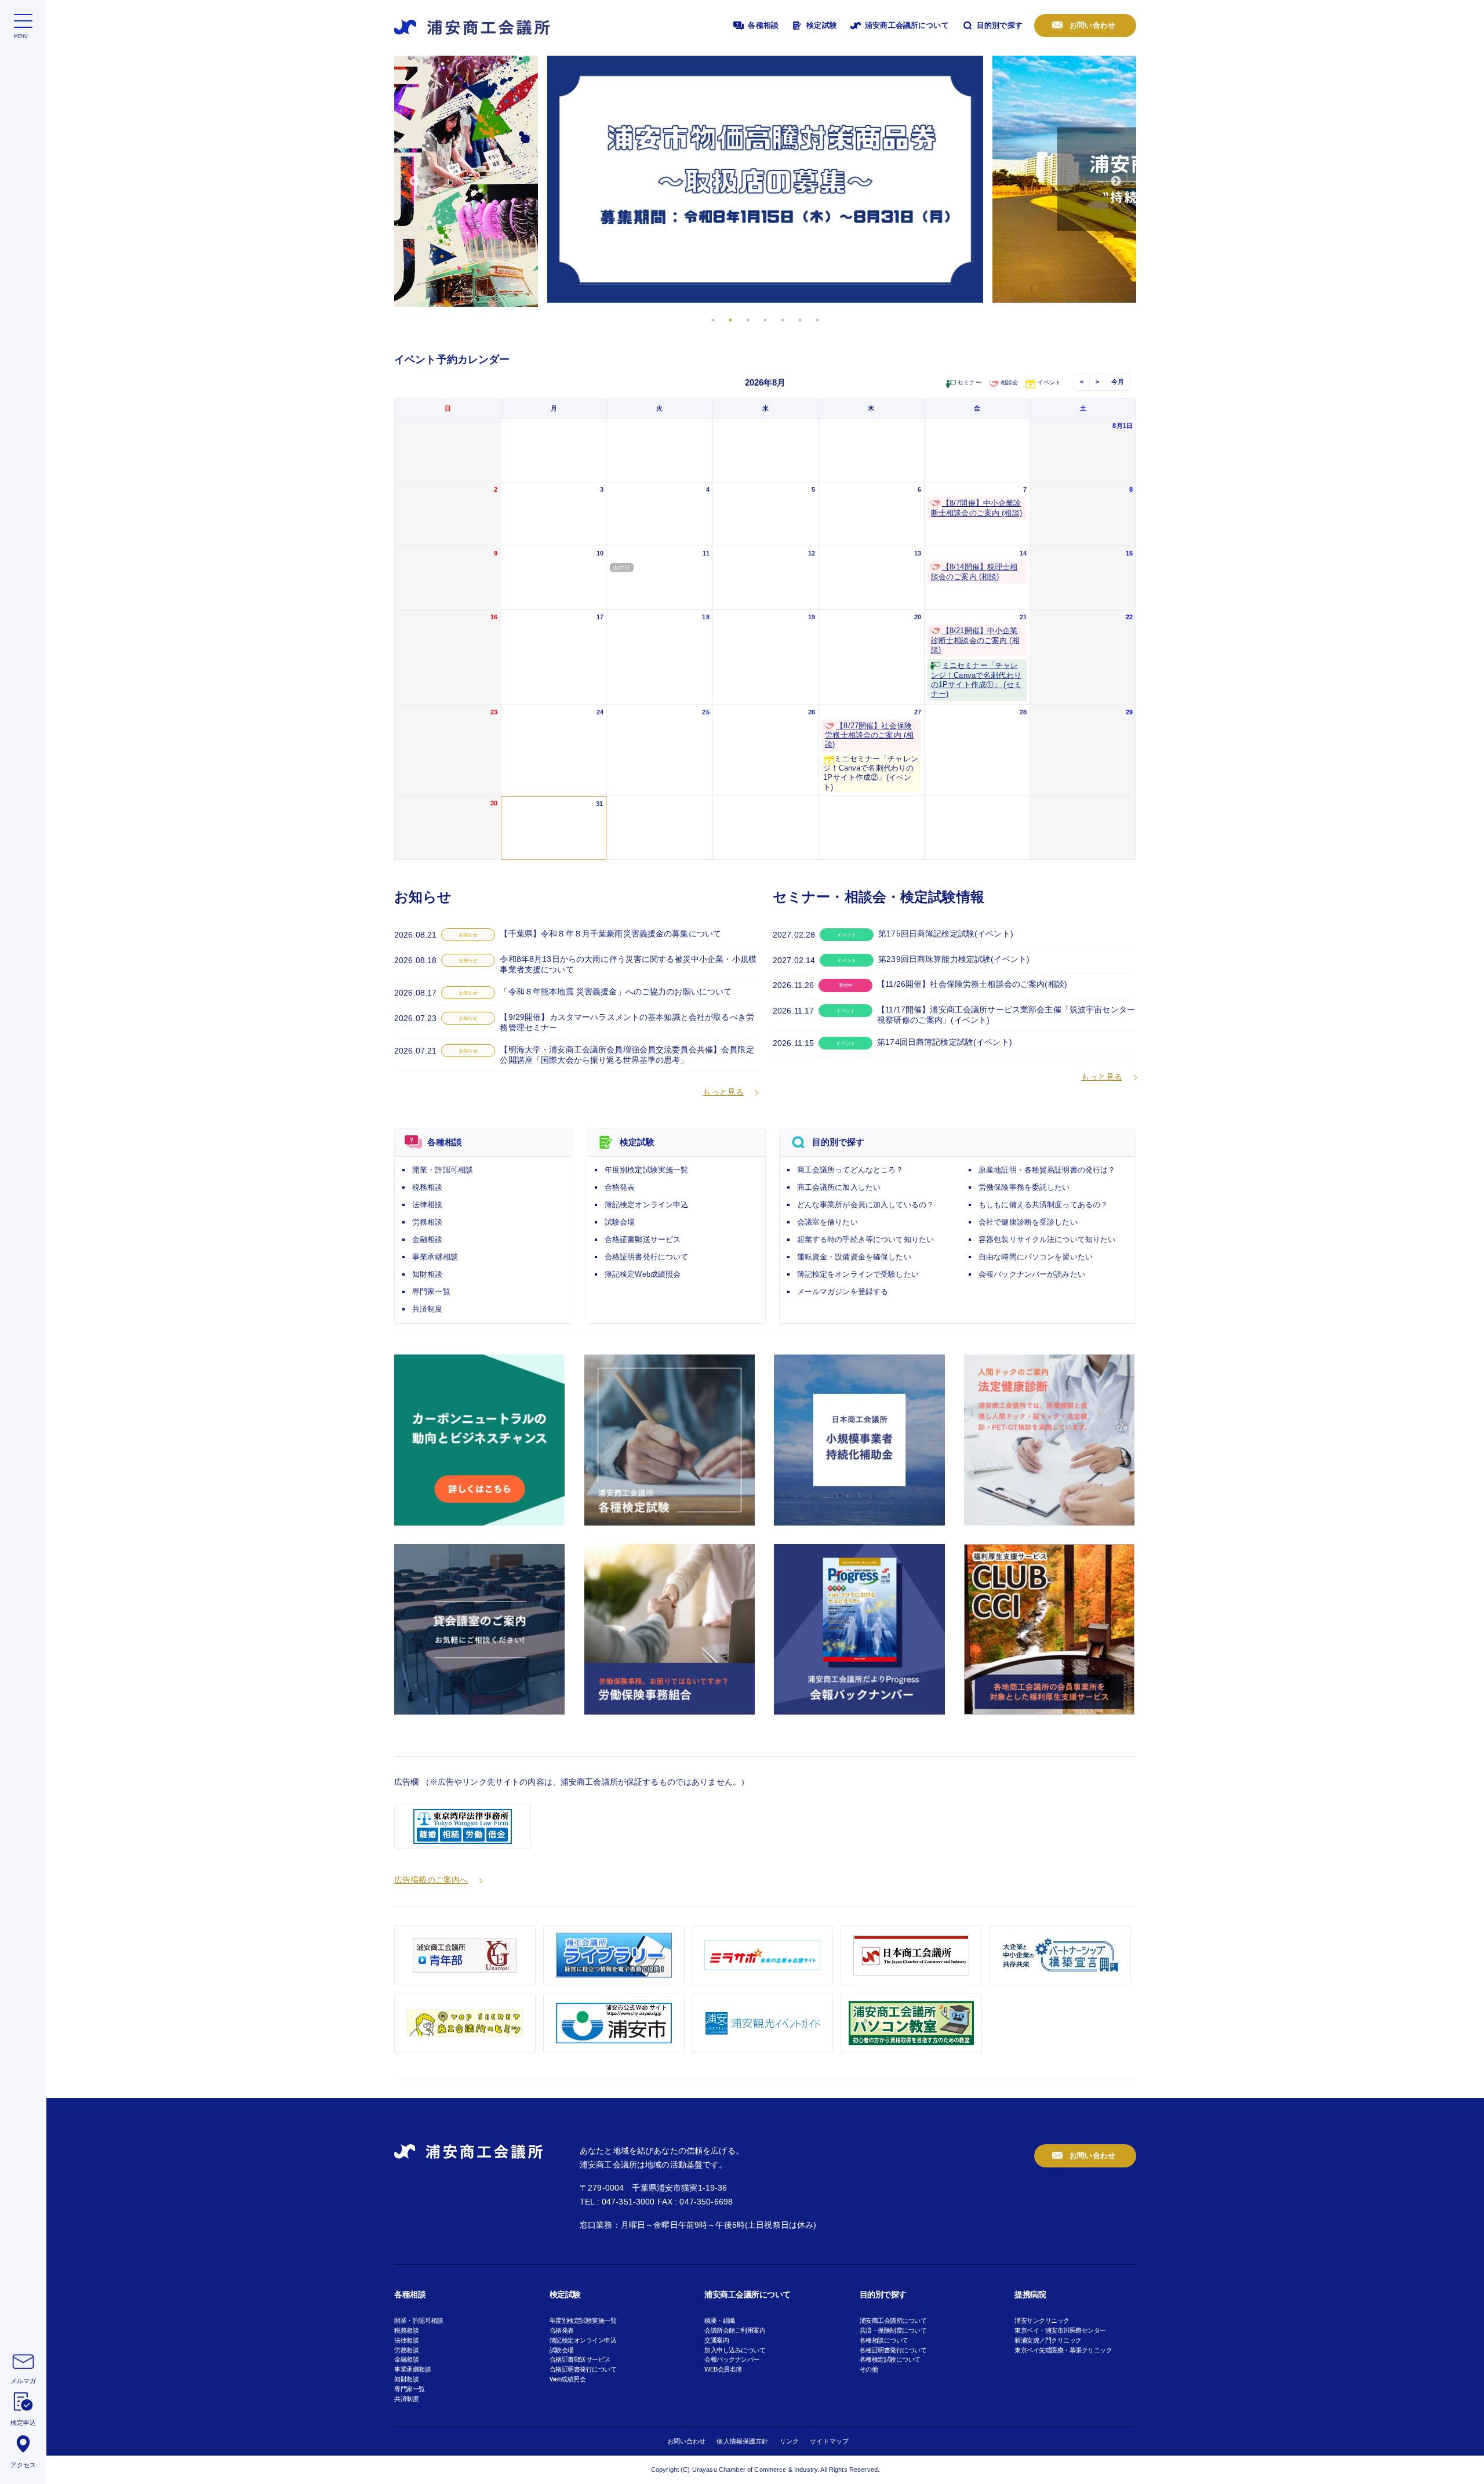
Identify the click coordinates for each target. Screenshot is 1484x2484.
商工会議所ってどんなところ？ (850, 1170)
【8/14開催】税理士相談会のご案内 (974, 572)
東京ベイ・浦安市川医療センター (1060, 2330)
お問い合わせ (1091, 25)
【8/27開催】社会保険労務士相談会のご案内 (869, 736)
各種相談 (762, 25)
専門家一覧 (431, 1292)
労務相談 (428, 1222)
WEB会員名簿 (723, 2369)
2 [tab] (730, 320)
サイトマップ (829, 2441)
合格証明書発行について (647, 1257)
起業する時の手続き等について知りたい (866, 1239)
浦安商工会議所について (906, 25)
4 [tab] (765, 320)
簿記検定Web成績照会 (643, 1274)
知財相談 (428, 1274)
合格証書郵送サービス (643, 1239)
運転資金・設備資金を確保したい (854, 1257)
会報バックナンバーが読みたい (1032, 1274)
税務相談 (428, 1187)
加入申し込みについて (735, 2350)
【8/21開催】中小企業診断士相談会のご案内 (975, 640)
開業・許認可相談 (443, 1170)
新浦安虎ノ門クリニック (1048, 2340)
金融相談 (428, 1239)
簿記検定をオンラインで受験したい (858, 1274)
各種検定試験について (890, 2359)
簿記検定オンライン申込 (647, 1205)
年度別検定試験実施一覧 (647, 1170)
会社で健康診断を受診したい (1028, 1222)
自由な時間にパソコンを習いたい (1036, 1257)
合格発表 (620, 1187)
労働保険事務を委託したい (1024, 1187)
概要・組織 (720, 2320)
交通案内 (716, 2340)
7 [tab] (817, 320)
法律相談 (428, 1205)
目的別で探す (999, 25)
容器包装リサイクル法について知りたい (1047, 1239)
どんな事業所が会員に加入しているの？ (866, 1205)
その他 (869, 2369)
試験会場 (620, 1222)
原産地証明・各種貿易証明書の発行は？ (1047, 1170)
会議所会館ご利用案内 (735, 2330)
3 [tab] (748, 320)
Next (1116, 181)
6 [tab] (800, 320)
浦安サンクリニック (1042, 2320)
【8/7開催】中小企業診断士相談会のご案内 (976, 508)
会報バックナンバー (732, 2359)
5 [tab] (783, 320)
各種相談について (884, 2340)
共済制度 (428, 1309)
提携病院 (1030, 2294)
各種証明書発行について (893, 2350)
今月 (1118, 382)
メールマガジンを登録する (843, 1292)
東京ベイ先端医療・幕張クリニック (1063, 2350)
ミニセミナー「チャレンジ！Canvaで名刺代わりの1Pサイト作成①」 (976, 680)
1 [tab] (713, 320)
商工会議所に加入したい (839, 1187)
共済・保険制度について (893, 2330)
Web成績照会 (568, 2379)
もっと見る (723, 1092)
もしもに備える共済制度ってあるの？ (1043, 1205)
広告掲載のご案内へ (431, 1880)
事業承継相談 (435, 1257)
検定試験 (821, 25)
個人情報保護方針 (742, 2441)
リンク (789, 2441)
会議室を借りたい (828, 1222)
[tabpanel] (765, 179)
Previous (414, 181)
